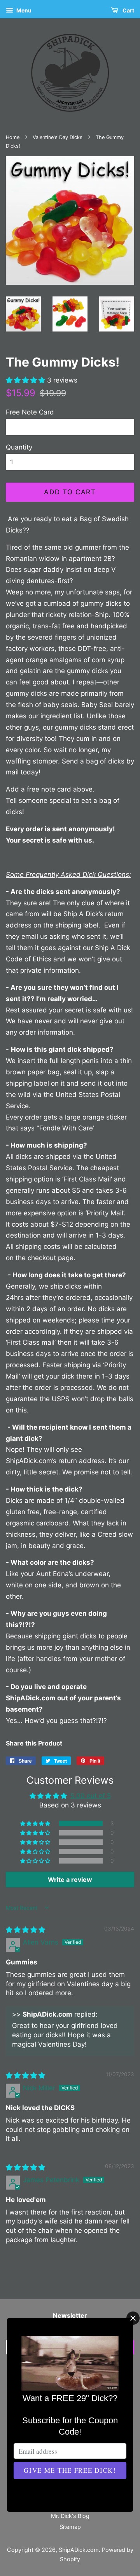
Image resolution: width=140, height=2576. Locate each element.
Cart (128, 10)
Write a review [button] (70, 1880)
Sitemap (70, 2527)
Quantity (19, 447)
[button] (26, 380)
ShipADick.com (79, 2550)
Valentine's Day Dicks (58, 137)
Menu (23, 10)
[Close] (133, 2318)
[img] (25, 1930)
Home (13, 137)
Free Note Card (30, 412)
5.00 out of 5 (91, 1796)
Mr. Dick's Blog (70, 2516)
